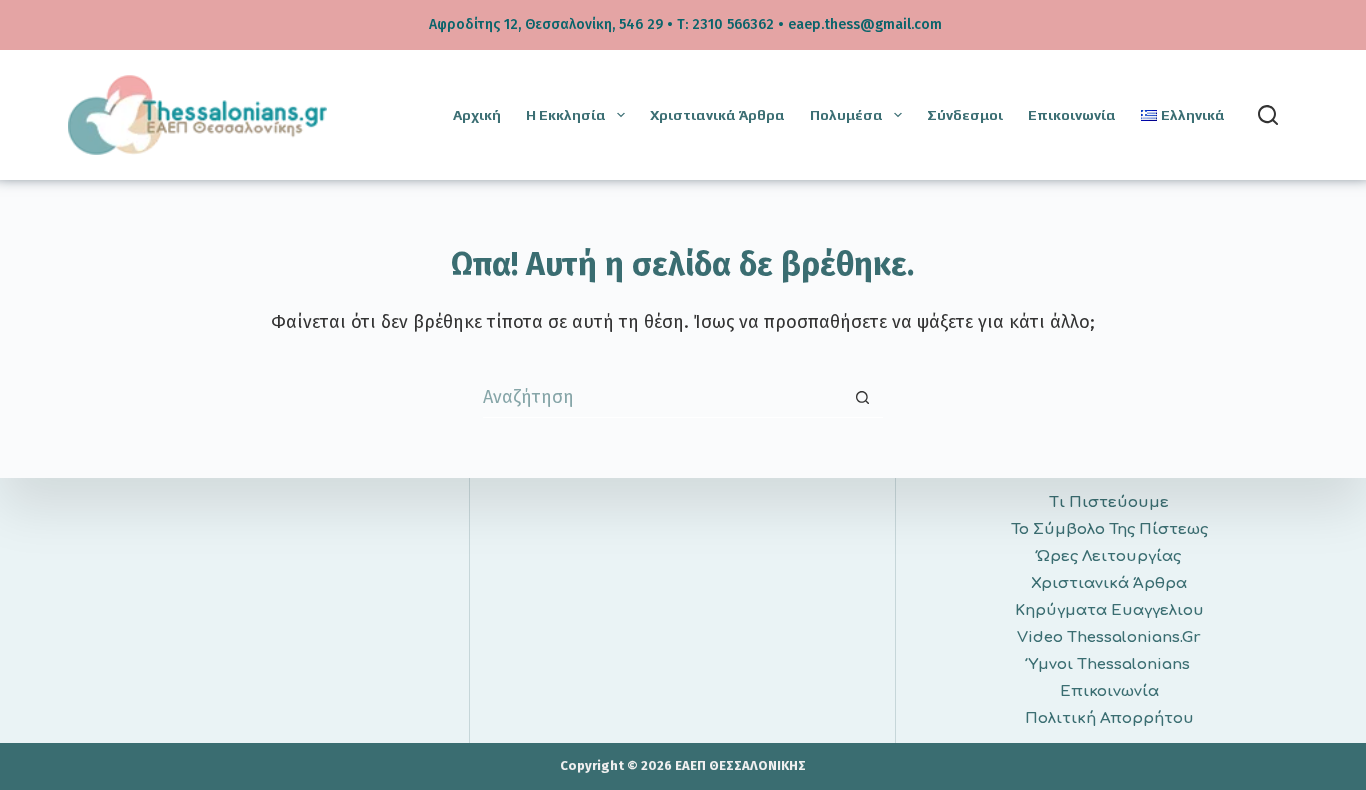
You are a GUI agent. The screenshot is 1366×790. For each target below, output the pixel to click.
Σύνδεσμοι (965, 115)
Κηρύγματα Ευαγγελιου (1109, 610)
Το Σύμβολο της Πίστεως (1109, 529)
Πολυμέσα (846, 115)
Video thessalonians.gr (1109, 637)
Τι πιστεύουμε (1109, 502)
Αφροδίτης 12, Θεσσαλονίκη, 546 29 (545, 24)
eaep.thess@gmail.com (865, 24)
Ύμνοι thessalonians (1109, 664)
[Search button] (863, 398)
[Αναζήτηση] (1268, 115)
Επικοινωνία (1072, 115)
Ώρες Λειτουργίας (1109, 556)
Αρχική (477, 115)
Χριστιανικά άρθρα (717, 115)
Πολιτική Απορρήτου (1109, 718)
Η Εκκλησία (566, 115)
